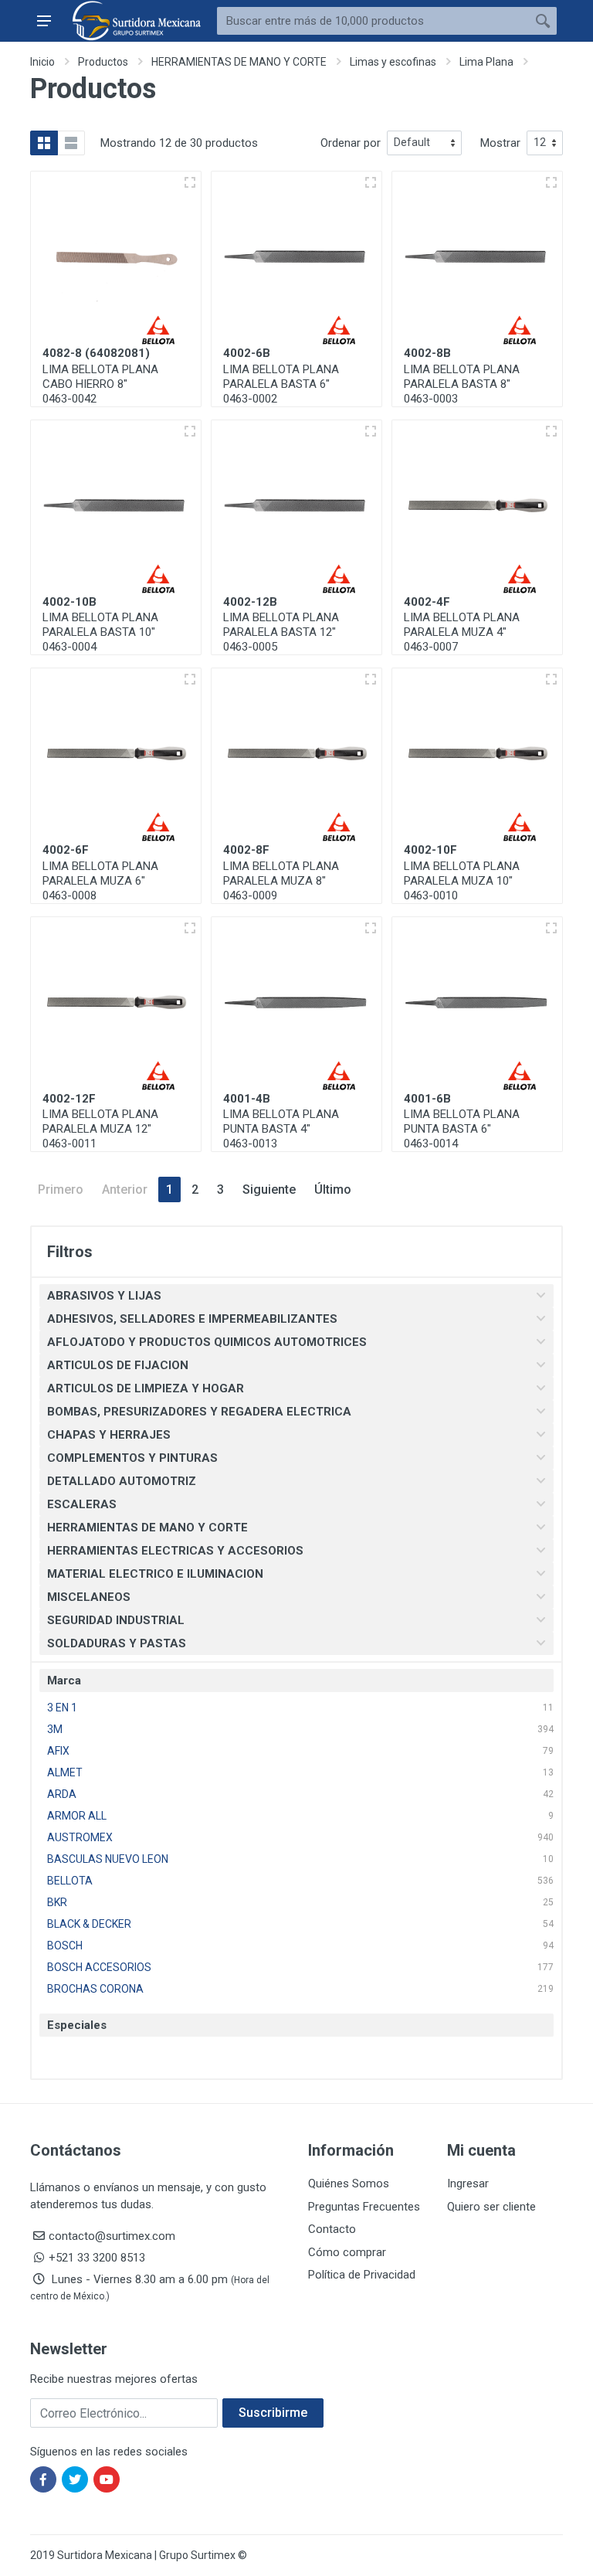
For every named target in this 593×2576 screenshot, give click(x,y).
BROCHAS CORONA (95, 1989)
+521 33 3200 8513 (97, 2258)
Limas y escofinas (393, 62)
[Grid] (44, 143)
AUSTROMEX (80, 1837)
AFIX (58, 1751)
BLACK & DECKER (89, 1924)
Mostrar (500, 143)
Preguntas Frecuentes (364, 2207)
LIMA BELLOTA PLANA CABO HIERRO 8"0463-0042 (100, 384)
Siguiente (269, 1189)
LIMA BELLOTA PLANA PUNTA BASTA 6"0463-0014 (462, 1129)
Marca (64, 1681)
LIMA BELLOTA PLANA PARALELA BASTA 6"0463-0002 (281, 384)
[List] (71, 143)
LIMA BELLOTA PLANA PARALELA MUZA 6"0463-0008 (100, 881)
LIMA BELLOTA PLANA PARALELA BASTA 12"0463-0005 (281, 632)
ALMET (65, 1772)
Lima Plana (486, 62)
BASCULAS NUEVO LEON (108, 1859)
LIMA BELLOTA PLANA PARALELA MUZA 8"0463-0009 (281, 881)
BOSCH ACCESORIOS (99, 1967)
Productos (103, 62)
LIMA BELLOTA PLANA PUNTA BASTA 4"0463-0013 (281, 1129)
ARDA (62, 1794)
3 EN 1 (62, 1708)
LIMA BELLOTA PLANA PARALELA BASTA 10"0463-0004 (100, 632)
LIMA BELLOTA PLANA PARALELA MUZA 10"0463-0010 (462, 881)
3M (55, 1729)
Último (333, 1189)
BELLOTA (70, 1881)
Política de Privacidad (362, 2275)
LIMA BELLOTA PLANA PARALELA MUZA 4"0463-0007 (462, 632)
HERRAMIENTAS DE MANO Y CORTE (239, 62)
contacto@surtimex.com (112, 2236)
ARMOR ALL (77, 1816)
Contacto (332, 2229)
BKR (57, 1902)
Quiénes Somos (349, 2183)
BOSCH (65, 1946)
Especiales (77, 2025)
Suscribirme (273, 2413)
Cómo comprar (347, 2252)
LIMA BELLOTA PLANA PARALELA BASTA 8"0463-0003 (462, 384)
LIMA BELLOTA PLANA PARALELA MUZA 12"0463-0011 (100, 1129)
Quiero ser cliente (491, 2207)
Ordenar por (351, 143)
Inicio (42, 62)
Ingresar (468, 2183)
